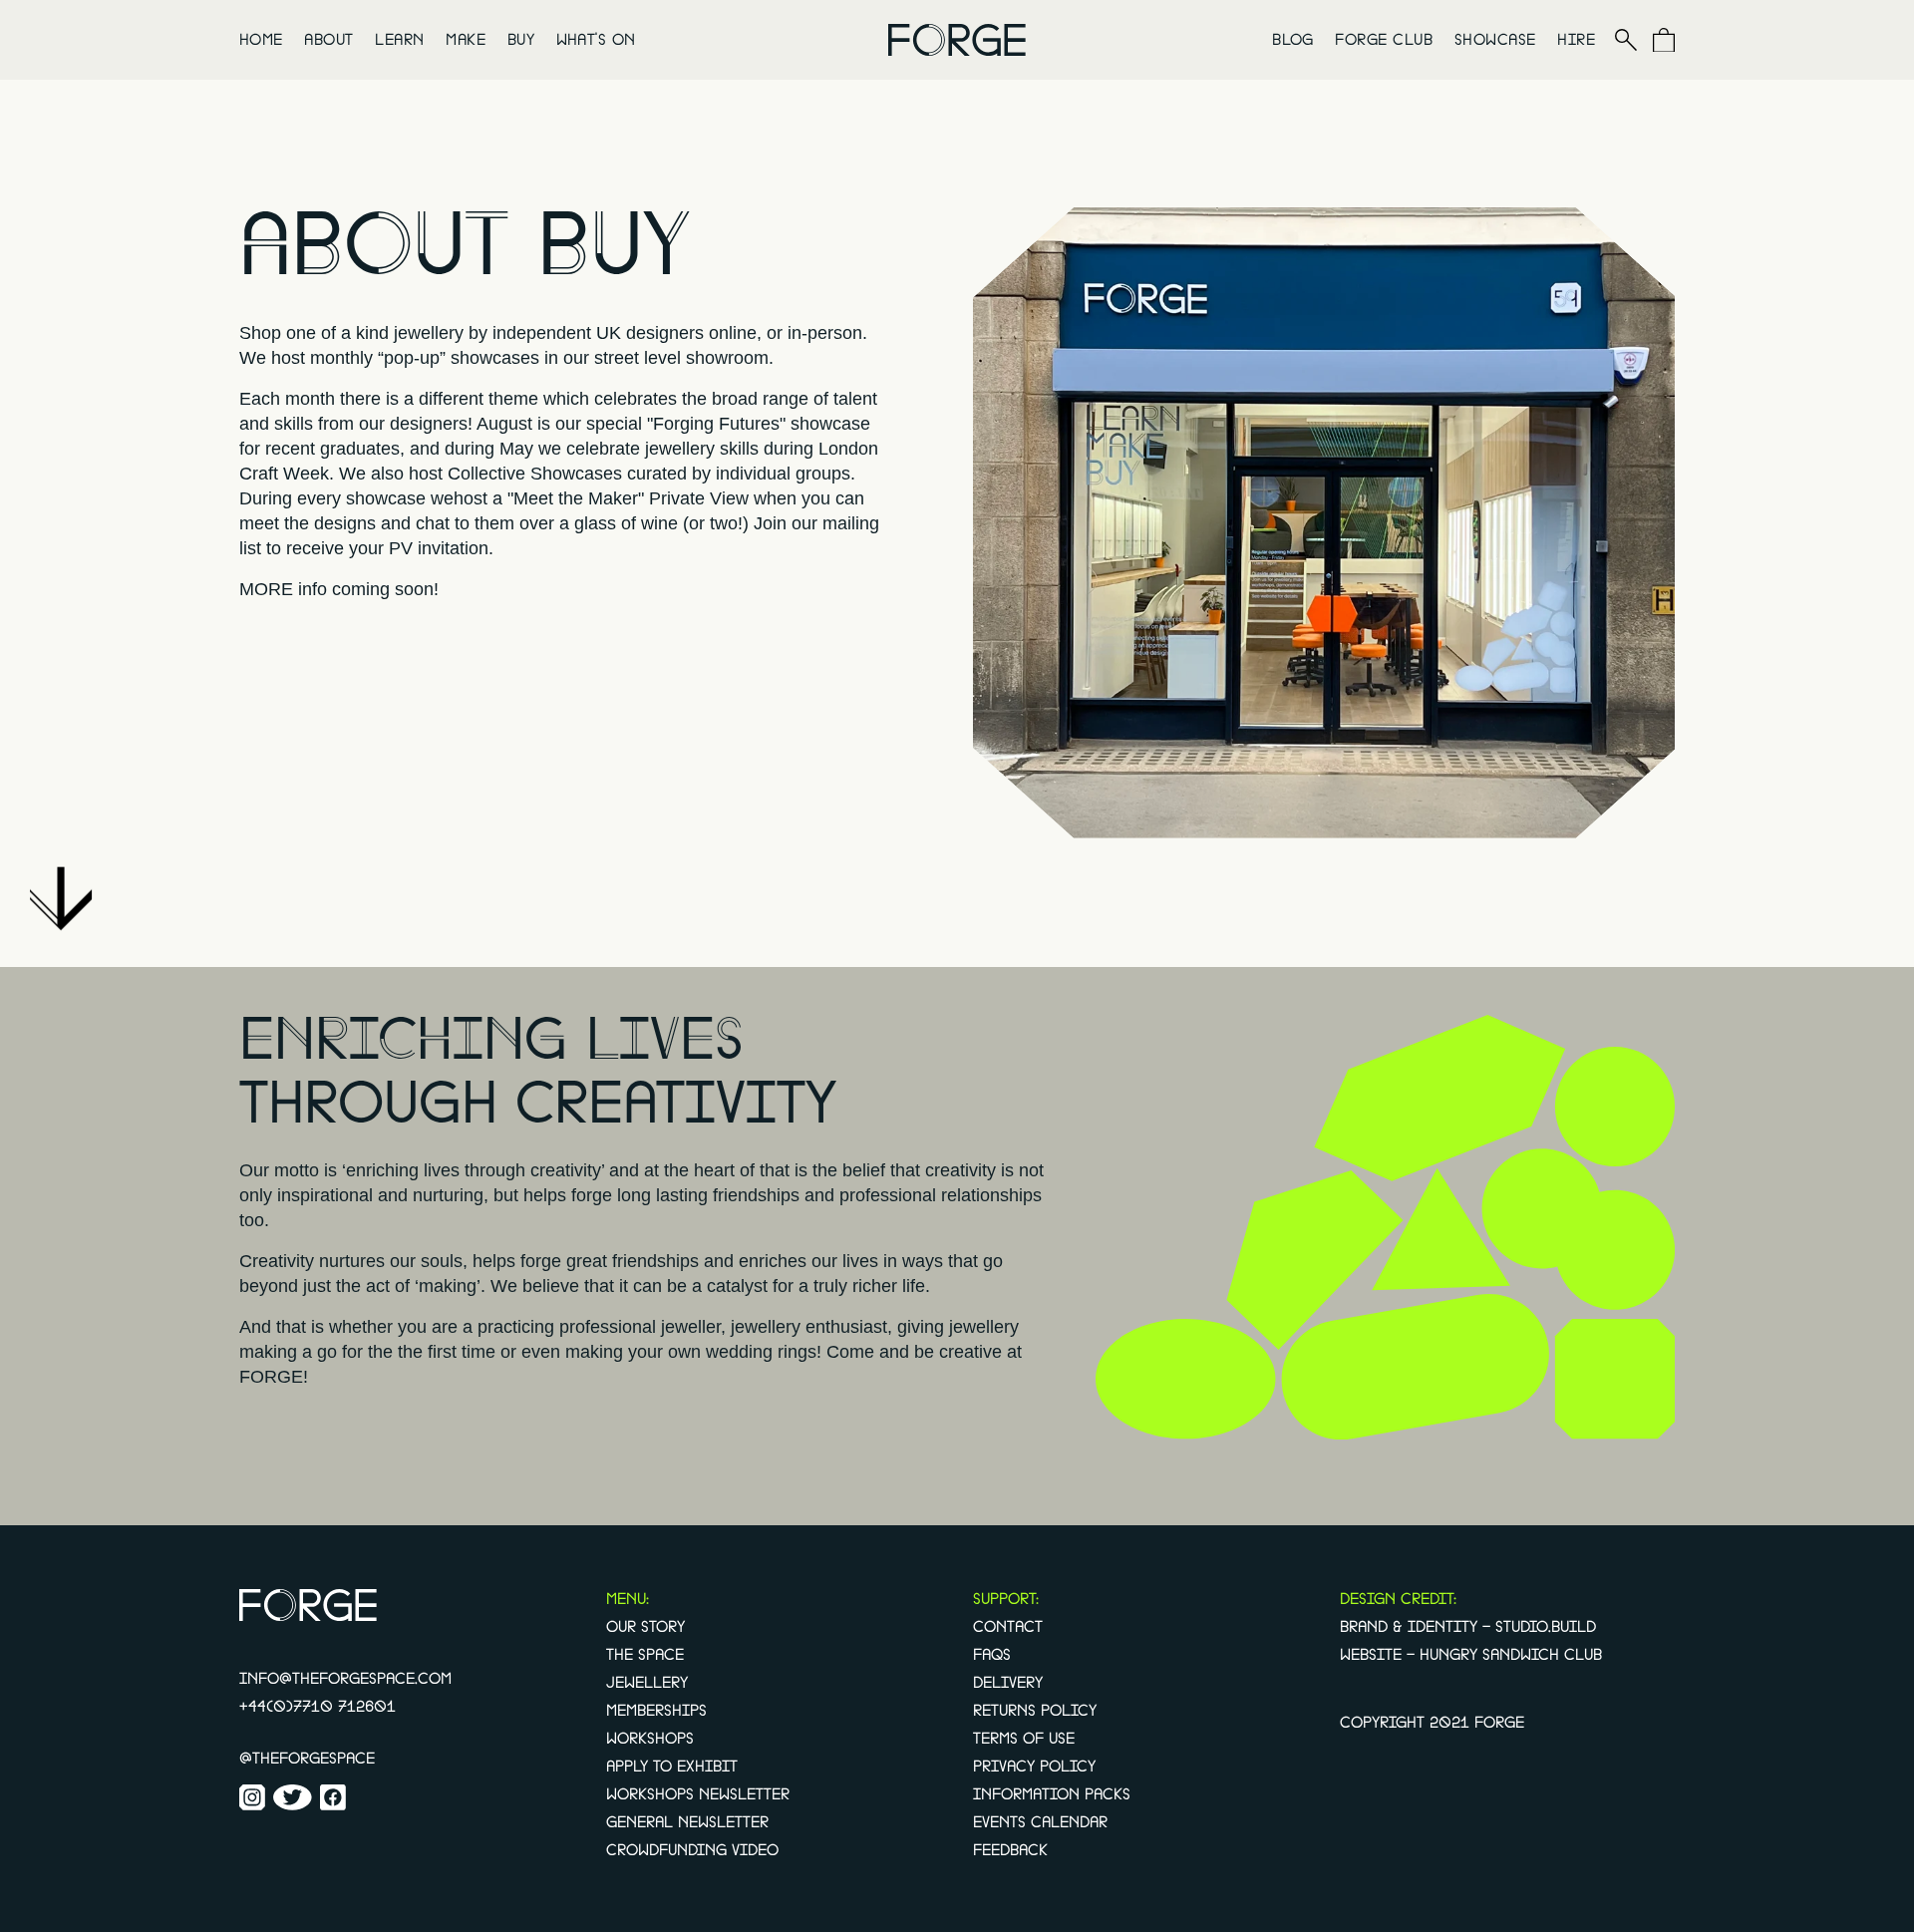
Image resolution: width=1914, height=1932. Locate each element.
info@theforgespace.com (345, 1679)
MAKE (466, 40)
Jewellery (647, 1683)
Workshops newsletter (698, 1794)
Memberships (656, 1711)
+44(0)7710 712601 (318, 1707)
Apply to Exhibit (672, 1767)
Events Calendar (1040, 1822)
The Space (645, 1655)
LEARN (399, 40)
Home (261, 40)
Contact (1008, 1627)
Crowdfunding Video (692, 1850)
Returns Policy (1035, 1711)
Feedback (1010, 1850)
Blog (1293, 40)
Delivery (1008, 1683)
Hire (1576, 40)
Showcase (1495, 40)
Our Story (645, 1627)
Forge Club (1384, 40)
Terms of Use (1024, 1739)
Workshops (650, 1739)
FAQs (992, 1655)
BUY (521, 40)
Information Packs (1052, 1794)
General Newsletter (687, 1822)
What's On (596, 40)
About (328, 40)
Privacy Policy (1034, 1767)
